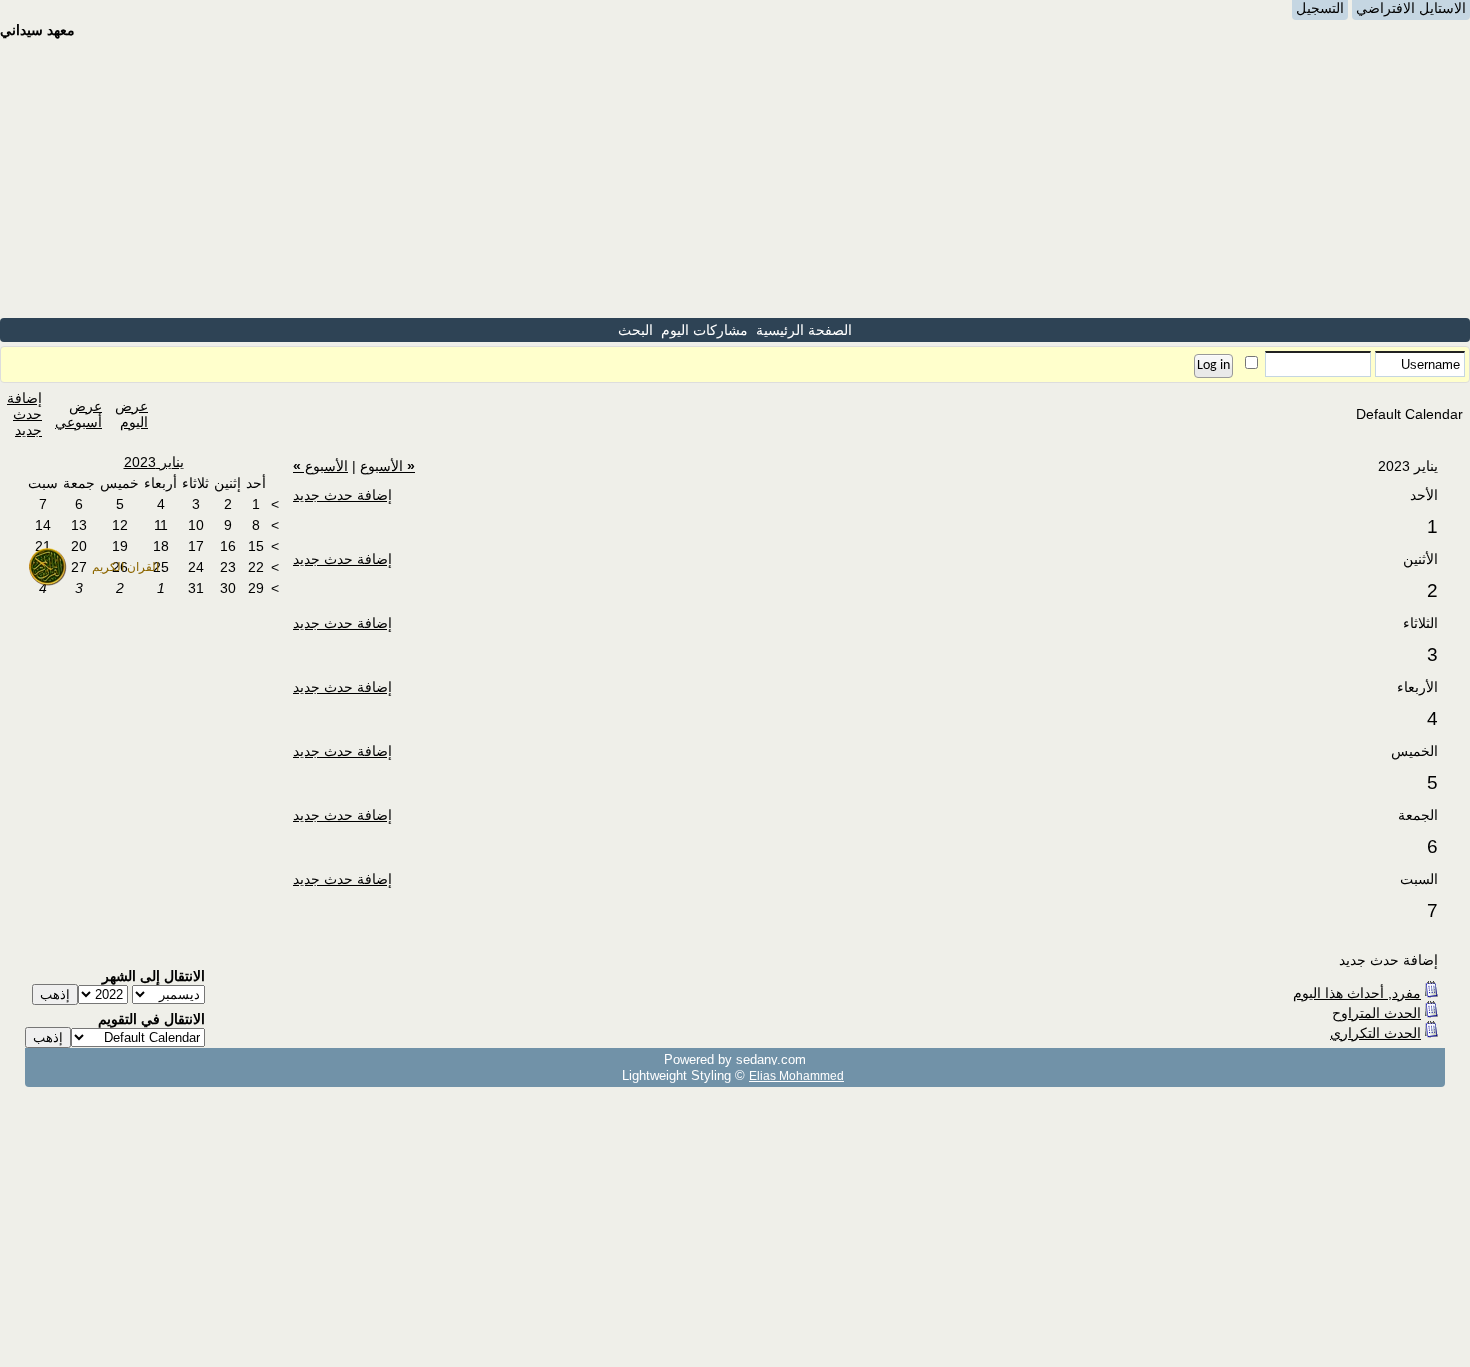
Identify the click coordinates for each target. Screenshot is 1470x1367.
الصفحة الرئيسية (804, 330)
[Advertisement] (735, 178)
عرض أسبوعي (78, 414)
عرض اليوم (131, 414)
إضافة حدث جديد (24, 414)
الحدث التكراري (1375, 1033)
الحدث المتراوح (1376, 1013)
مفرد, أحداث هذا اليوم (1357, 993)
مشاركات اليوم (704, 330)
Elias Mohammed (796, 1075)
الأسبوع (387, 466)
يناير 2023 (154, 462)
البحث (635, 330)
